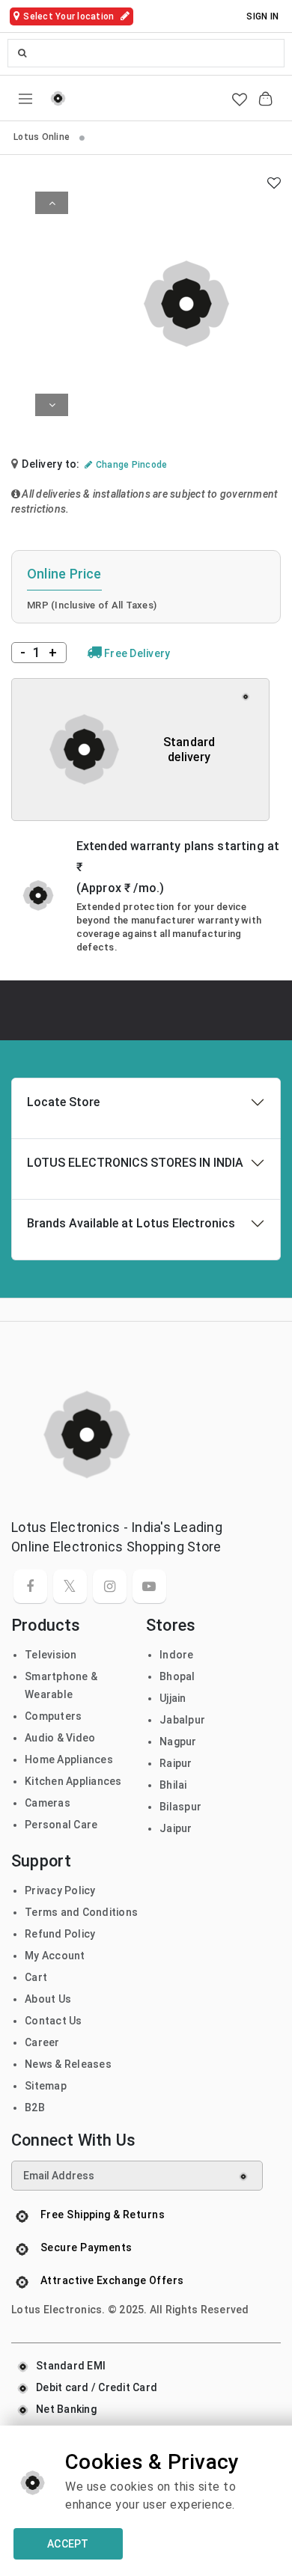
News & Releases (68, 2064)
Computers (53, 1716)
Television (51, 1655)
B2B (35, 2108)
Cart (36, 1977)
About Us (48, 1999)
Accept (68, 2544)
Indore (177, 1655)
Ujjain (173, 1698)
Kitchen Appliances (73, 1781)
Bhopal (177, 1676)
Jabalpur (182, 1720)
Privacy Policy (60, 1890)
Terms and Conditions (81, 1912)
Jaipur (176, 1828)
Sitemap (46, 2086)
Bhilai (173, 1785)
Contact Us (54, 2021)
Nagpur (178, 1742)
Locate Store (63, 1102)
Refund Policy (60, 1934)
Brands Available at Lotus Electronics (131, 1223)
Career (42, 2042)
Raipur (176, 1763)
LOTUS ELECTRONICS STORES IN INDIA (135, 1163)
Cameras (48, 1803)
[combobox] (146, 53)
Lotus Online (43, 137)
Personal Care (61, 1825)
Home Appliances (69, 1759)
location (70, 16)
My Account (55, 1956)
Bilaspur (180, 1807)
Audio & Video (60, 1738)
